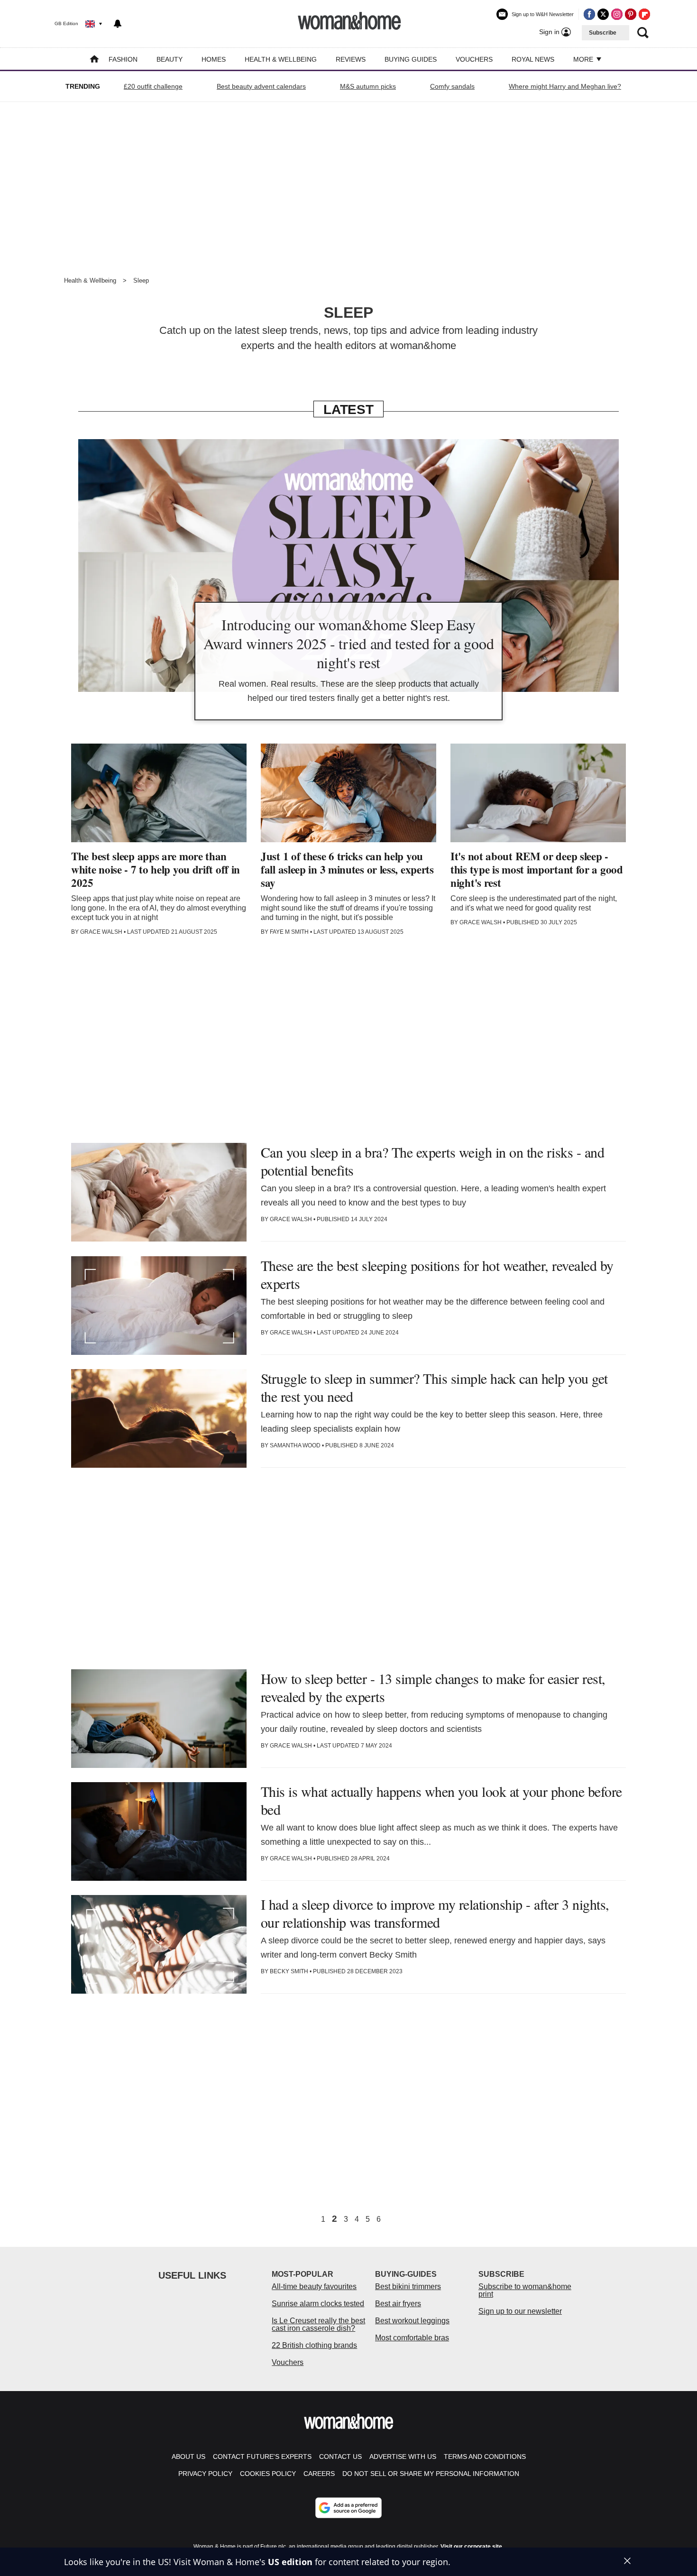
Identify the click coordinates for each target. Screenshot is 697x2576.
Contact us (340, 2456)
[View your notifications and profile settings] (118, 24)
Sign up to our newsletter (520, 2311)
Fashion (123, 59)
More (584, 59)
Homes (214, 59)
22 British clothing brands (314, 2345)
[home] (94, 60)
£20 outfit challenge (153, 86)
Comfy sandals (452, 86)
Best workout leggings (412, 2321)
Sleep (141, 281)
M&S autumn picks (368, 86)
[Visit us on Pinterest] (631, 14)
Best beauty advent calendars (261, 86)
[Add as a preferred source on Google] (348, 2508)
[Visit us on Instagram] (617, 14)
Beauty (170, 59)
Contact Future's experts (262, 2456)
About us (188, 2456)
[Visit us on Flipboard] (644, 14)
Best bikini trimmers (408, 2286)
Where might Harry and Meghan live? (565, 86)
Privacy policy (205, 2474)
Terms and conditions (485, 2456)
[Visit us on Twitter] (603, 14)
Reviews (351, 59)
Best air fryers (398, 2304)
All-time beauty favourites (314, 2286)
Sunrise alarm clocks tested (318, 2304)
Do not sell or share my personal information (431, 2474)
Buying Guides (411, 59)
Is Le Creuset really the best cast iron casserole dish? (318, 2324)
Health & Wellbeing (281, 59)
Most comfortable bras (412, 2338)
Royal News (533, 59)
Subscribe (603, 33)
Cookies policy (268, 2474)
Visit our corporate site (471, 2547)
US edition (290, 2562)
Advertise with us (403, 2456)
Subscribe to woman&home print (525, 2290)
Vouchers (474, 59)
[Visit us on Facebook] (589, 14)
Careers (319, 2474)
